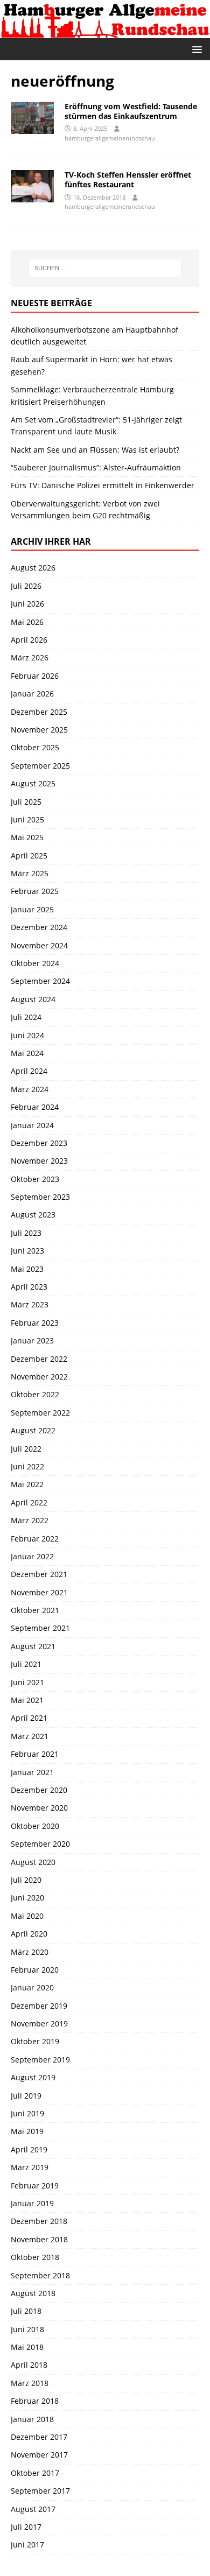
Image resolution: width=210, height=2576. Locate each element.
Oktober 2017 (35, 2473)
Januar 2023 (32, 1340)
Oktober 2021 (35, 1610)
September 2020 (40, 1844)
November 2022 (39, 1377)
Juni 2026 (27, 604)
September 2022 (40, 1413)
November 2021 (39, 1592)
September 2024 (40, 981)
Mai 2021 (27, 1700)
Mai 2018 (27, 2347)
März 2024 (30, 1089)
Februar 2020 (35, 1970)
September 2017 (40, 2491)
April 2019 (29, 2149)
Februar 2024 (35, 1107)
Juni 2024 (27, 1035)
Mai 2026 (27, 622)
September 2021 (40, 1628)
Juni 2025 (27, 819)
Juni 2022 (27, 1466)
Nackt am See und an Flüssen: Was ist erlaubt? (95, 450)
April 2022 (29, 1502)
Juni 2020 (27, 1898)
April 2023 (29, 1287)
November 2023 (39, 1161)
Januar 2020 (32, 1987)
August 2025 (33, 783)
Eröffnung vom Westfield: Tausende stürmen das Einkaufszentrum (131, 111)
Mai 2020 (27, 1916)
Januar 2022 (32, 1556)
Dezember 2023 (39, 1143)
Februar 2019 (35, 2186)
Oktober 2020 (35, 1826)
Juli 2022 (26, 1449)
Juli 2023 (26, 1233)
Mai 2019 (27, 2131)
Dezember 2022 (39, 1359)
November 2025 (39, 730)
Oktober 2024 (35, 963)
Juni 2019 (27, 2113)
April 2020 (29, 1934)
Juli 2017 (26, 2527)
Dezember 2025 (39, 712)
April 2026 (29, 640)
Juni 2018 (27, 2329)
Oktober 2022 (35, 1394)
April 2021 (29, 1718)
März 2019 (30, 2167)
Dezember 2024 (39, 927)
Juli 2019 (26, 2096)
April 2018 (29, 2365)
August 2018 (33, 2293)
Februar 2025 (35, 891)
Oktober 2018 (35, 2257)
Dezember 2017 (39, 2437)
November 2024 (39, 945)
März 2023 (30, 1304)
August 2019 (33, 2077)
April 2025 (29, 856)
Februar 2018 (35, 2401)
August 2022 (33, 1430)
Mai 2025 (27, 837)
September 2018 (40, 2275)
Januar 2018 (32, 2419)
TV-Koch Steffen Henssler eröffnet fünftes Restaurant (128, 180)
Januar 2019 (32, 2203)
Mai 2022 (27, 1484)
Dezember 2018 (39, 2221)
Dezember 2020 (39, 1790)
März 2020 (30, 1952)
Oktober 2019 (35, 2041)
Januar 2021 (32, 1772)
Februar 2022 (35, 1539)
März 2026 (30, 657)
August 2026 (33, 568)
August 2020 (33, 1862)
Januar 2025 (32, 909)
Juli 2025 (26, 802)
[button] (195, 49)
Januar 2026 (32, 694)
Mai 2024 (27, 1053)
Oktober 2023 (35, 1179)
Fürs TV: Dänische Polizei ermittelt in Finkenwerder (103, 485)
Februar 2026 (35, 676)
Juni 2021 (27, 1682)
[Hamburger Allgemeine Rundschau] (105, 32)
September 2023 (40, 1197)
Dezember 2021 (39, 1574)
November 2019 (39, 2024)
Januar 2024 (32, 1125)
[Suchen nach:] (105, 268)
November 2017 (39, 2455)
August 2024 (33, 999)
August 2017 (33, 2509)
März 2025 (30, 873)
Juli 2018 (26, 2311)
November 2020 (39, 1808)
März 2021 (30, 1736)
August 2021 (33, 1646)
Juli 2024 (26, 1017)
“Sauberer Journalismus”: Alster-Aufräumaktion (96, 467)
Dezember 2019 (39, 2006)
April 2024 (29, 1071)
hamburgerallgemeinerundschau (110, 138)
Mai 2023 (27, 1269)
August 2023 (33, 1215)
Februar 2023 (35, 1323)
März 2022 (30, 1520)
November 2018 (39, 2239)
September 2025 (40, 766)
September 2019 (40, 2060)
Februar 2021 (35, 1754)
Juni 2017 (27, 2545)
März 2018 (30, 2383)
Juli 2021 (26, 1664)
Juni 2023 (27, 1251)
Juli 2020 (26, 1880)
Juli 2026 (26, 586)
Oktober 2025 (35, 747)
